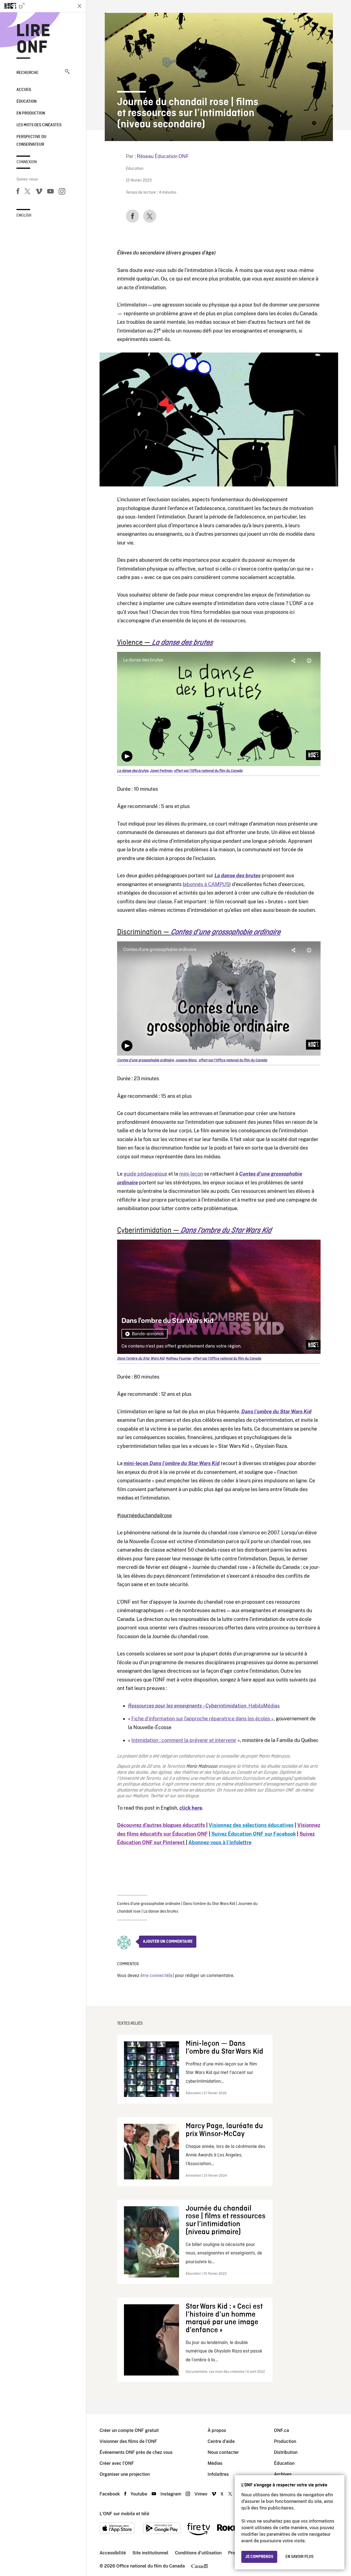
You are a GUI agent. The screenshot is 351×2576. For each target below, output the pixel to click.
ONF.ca (281, 2430)
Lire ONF (33, 39)
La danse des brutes (161, 1912)
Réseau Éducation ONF (163, 156)
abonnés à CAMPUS (207, 884)
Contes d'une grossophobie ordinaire (149, 1904)
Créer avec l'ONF (117, 2463)
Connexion (27, 162)
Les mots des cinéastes (39, 125)
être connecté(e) (157, 1976)
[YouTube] (50, 192)
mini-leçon (191, 1174)
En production (31, 113)
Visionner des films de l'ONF (128, 2441)
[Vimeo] (39, 192)
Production (285, 2441)
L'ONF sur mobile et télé (124, 2514)
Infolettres (218, 2474)
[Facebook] (18, 192)
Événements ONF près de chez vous (136, 2452)
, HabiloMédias (204, 1706)
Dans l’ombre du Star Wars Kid (209, 1904)
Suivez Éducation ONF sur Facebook (254, 1834)
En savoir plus (299, 2557)
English (24, 216)
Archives (283, 2474)
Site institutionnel (150, 2553)
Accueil (24, 90)
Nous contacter (223, 2452)
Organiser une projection (125, 2474)
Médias (215, 2463)
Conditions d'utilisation (198, 2553)
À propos (217, 2430)
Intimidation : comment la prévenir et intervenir (184, 1740)
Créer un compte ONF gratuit (129, 2430)
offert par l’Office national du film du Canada (208, 771)
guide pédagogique (145, 1174)
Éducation (26, 102)
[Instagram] (62, 192)
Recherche (27, 73)
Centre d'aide (221, 2441)
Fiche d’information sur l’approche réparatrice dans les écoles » (203, 1719)
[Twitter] (27, 192)
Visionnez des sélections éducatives (251, 1825)
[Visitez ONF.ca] (36, 6)
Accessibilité (113, 2553)
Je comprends (259, 2557)
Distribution (286, 2452)
